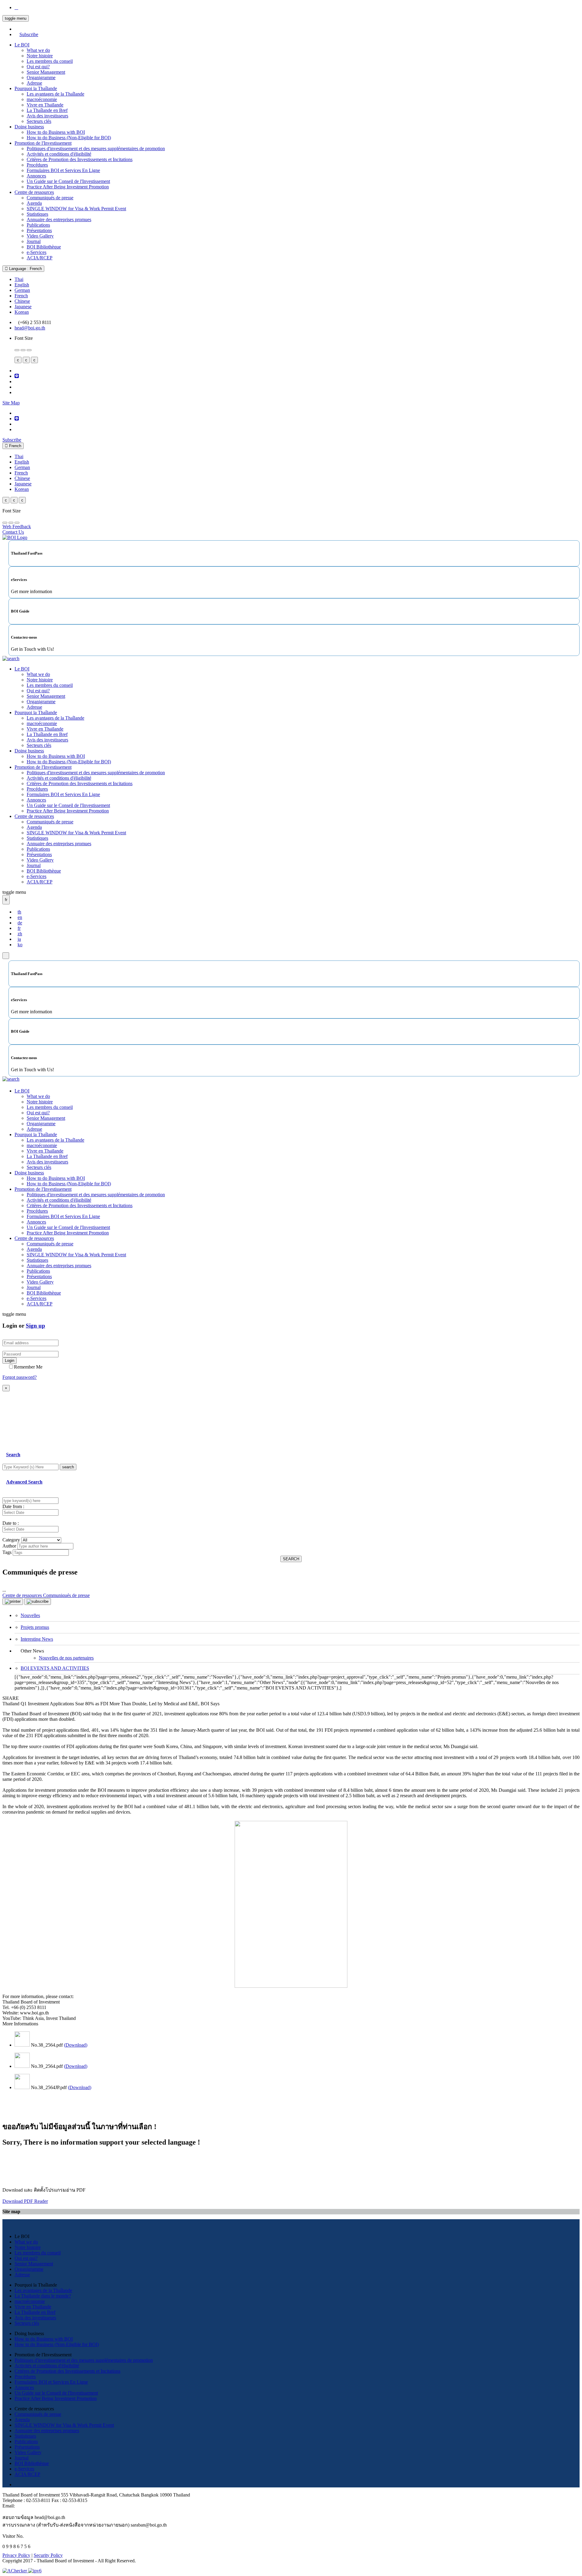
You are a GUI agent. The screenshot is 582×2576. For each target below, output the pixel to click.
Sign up (35, 1326)
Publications (38, 225)
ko (20, 945)
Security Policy (48, 2555)
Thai (19, 279)
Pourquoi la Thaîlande (36, 88)
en (20, 917)
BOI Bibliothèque (44, 247)
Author (9, 1546)
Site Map (11, 403)
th (19, 912)
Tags (7, 1552)
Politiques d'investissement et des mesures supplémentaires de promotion (96, 149)
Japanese (23, 307)
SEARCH (291, 1559)
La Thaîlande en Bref (47, 110)
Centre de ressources (34, 192)
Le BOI (22, 45)
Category (11, 1540)
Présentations (39, 230)
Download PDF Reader (25, 2201)
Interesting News (37, 1639)
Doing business (29, 127)
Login (10, 1361)
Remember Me (28, 1367)
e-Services (37, 252)
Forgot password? (20, 1377)
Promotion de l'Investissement (43, 143)
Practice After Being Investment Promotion (68, 187)
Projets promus (35, 1627)
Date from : (13, 1506)
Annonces (36, 176)
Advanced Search (24, 1482)
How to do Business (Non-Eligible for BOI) (69, 138)
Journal (34, 241)
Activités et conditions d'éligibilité (59, 154)
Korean (22, 312)
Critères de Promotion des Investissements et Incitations (80, 159)
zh (20, 934)
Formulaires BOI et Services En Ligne (63, 170)
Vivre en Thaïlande (45, 105)
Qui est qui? (38, 67)
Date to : (11, 1523)
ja (19, 939)
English (22, 285)
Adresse (34, 83)
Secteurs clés (39, 121)
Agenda (34, 203)
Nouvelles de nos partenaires (66, 1658)
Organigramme (41, 78)
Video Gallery (40, 236)
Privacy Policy (16, 2555)
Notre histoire (40, 56)
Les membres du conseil (50, 61)
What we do (38, 50)
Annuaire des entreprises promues (59, 219)
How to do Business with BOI (56, 132)
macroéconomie (42, 99)
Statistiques (37, 214)
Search (13, 1455)
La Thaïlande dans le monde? (43, 2296)
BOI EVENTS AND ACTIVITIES (55, 1668)
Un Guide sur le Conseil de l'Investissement (68, 181)
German (22, 290)
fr (19, 928)
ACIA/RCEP (40, 258)
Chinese (22, 301)
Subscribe (29, 34)
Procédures (37, 165)
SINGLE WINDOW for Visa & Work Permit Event (76, 209)
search (68, 1467)
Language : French (25, 269)
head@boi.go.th (30, 328)
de (20, 923)
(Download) (76, 2045)
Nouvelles (30, 1615)
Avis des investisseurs (47, 116)
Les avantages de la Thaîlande (55, 94)
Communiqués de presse (50, 198)
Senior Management (46, 72)
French (21, 296)
